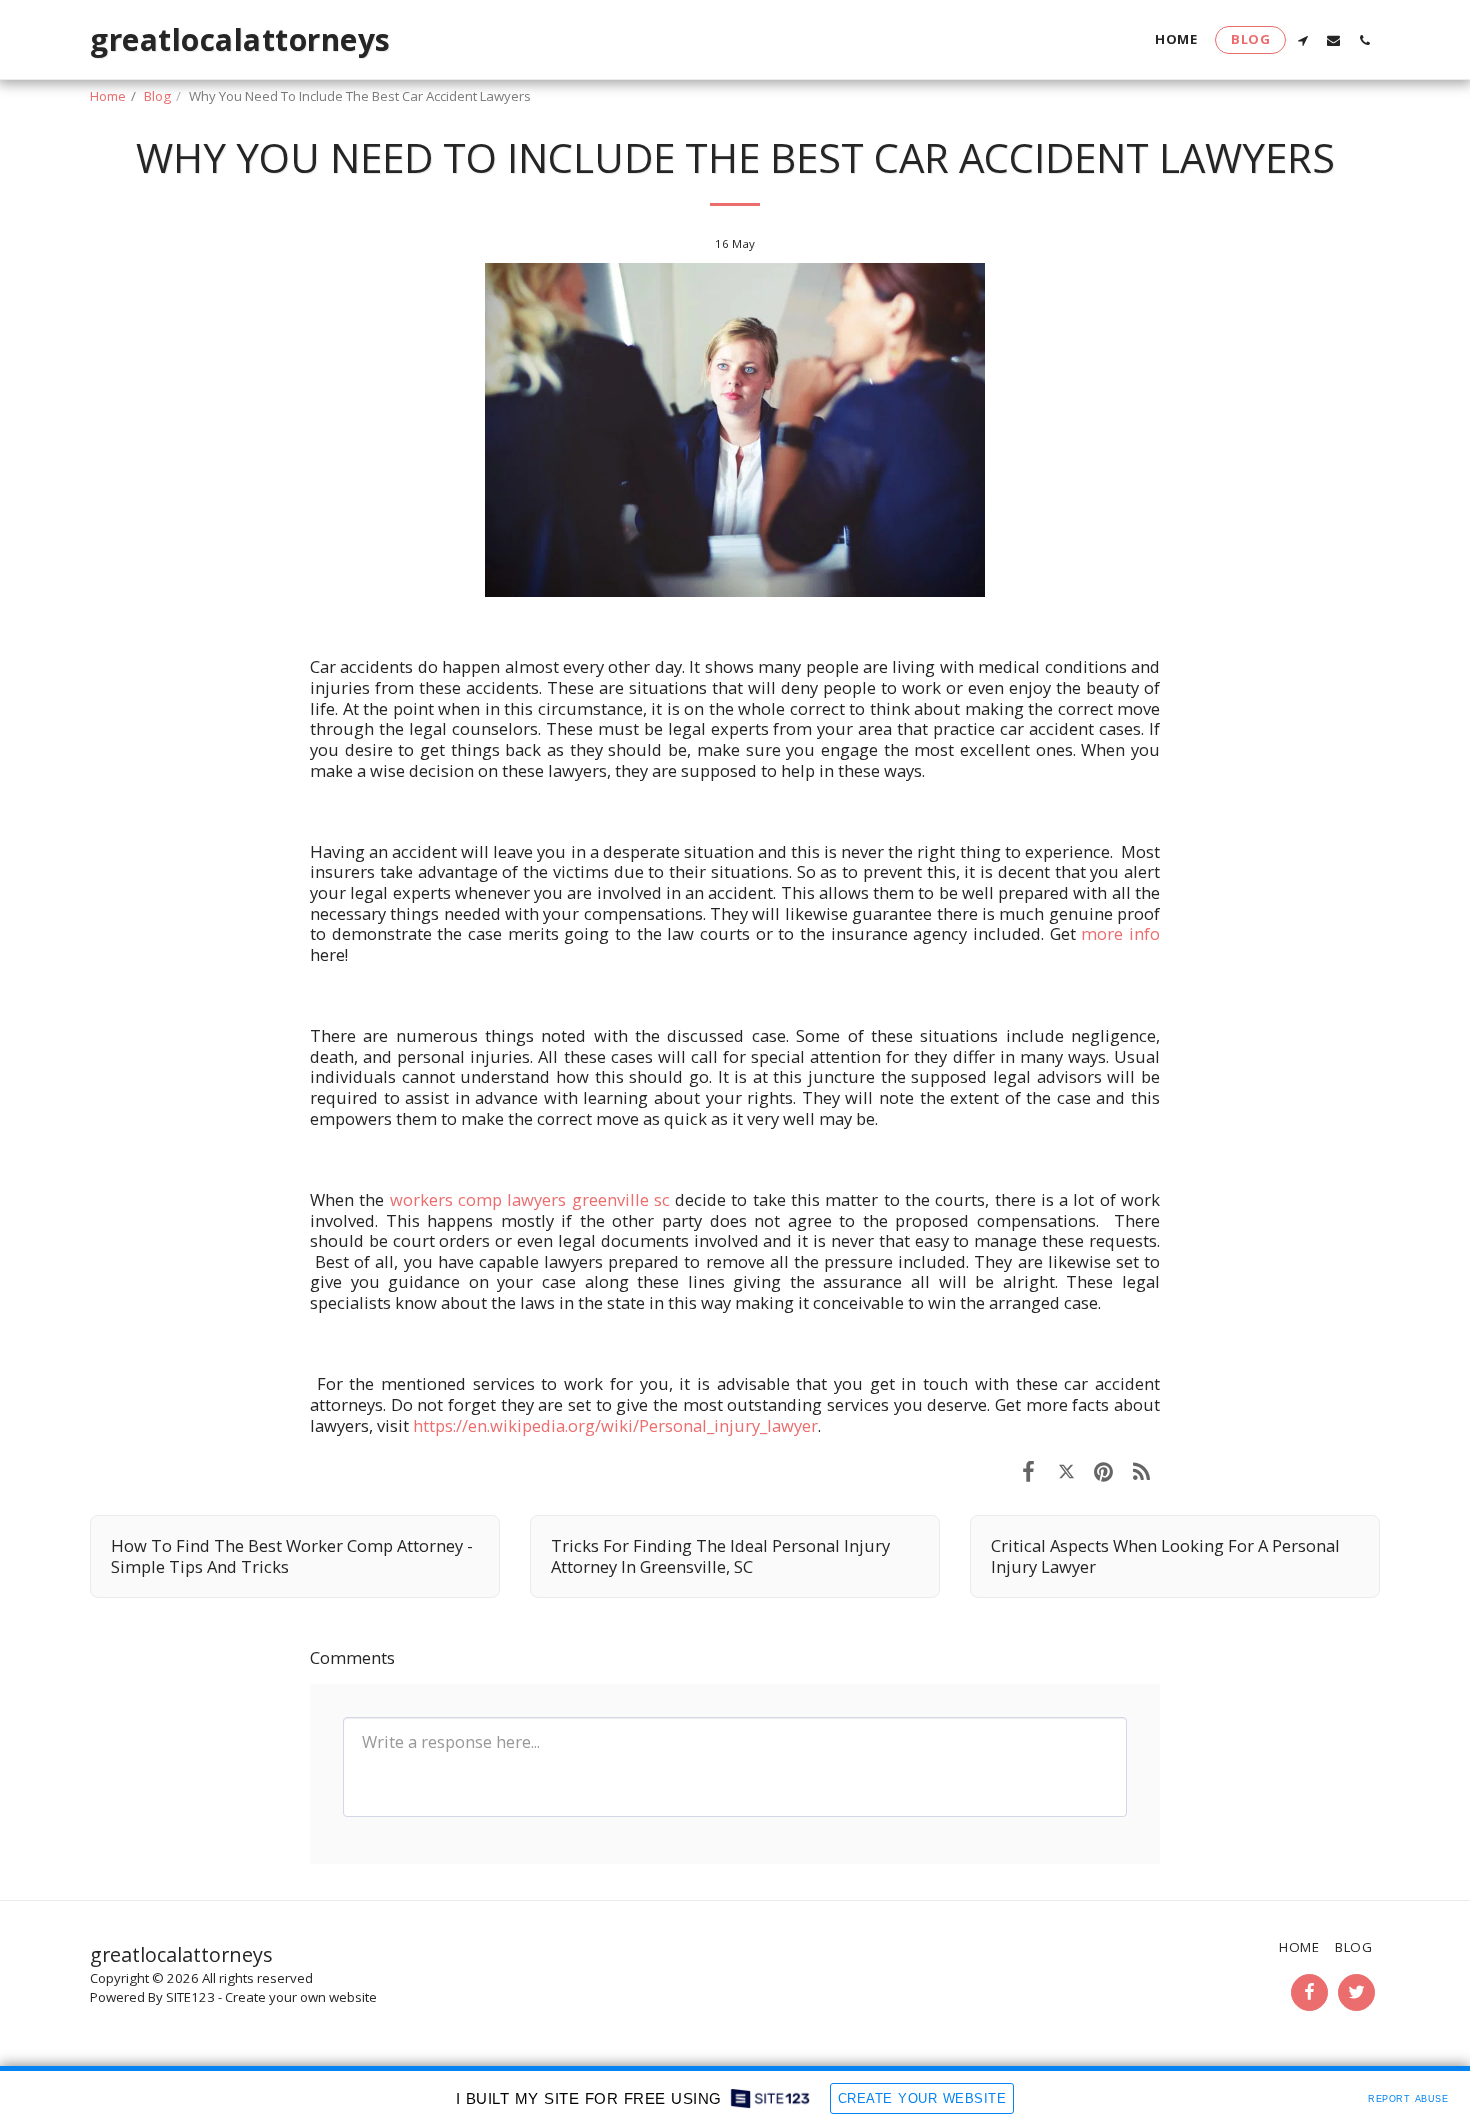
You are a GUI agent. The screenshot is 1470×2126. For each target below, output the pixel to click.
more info (1120, 933)
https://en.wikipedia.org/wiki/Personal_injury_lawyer (615, 1425)
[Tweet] (1066, 1470)
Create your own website (301, 1997)
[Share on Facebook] (1028, 1470)
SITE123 (190, 1997)
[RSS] (1141, 1470)
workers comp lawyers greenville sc (530, 1199)
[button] (1302, 40)
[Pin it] (1103, 1470)
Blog (157, 96)
